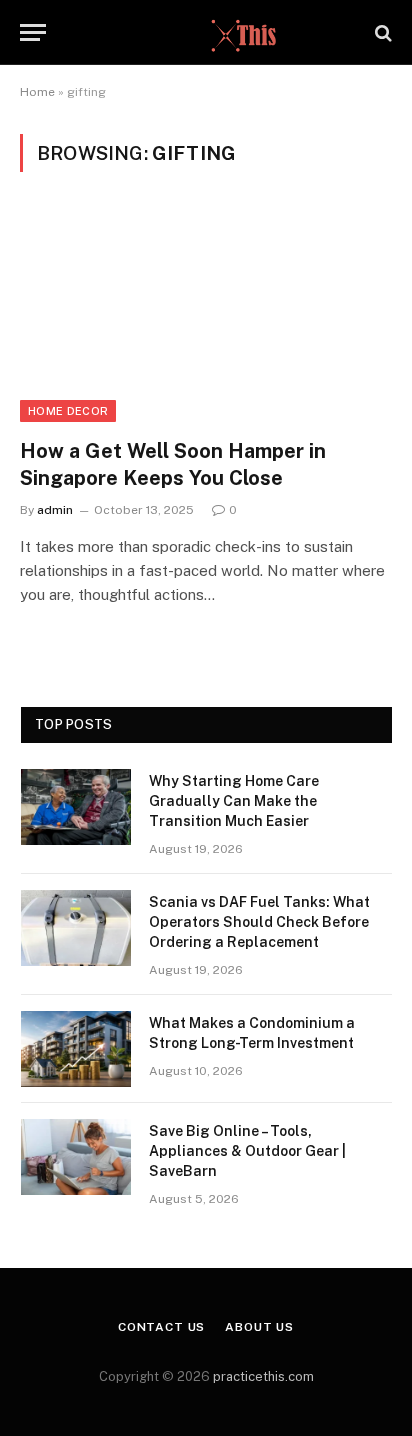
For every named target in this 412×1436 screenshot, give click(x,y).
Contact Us (161, 1327)
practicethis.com (263, 1376)
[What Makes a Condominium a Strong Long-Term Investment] (76, 1049)
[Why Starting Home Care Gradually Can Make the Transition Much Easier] (76, 807)
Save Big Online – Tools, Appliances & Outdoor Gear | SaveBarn (247, 1151)
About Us (259, 1327)
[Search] (381, 32)
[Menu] (33, 32)
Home (37, 92)
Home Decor (68, 411)
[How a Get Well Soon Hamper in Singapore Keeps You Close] (206, 316)
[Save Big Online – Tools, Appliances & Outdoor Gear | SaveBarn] (76, 1157)
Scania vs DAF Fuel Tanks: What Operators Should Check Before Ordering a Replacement (259, 922)
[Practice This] (205, 32)
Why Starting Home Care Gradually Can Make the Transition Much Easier (234, 801)
